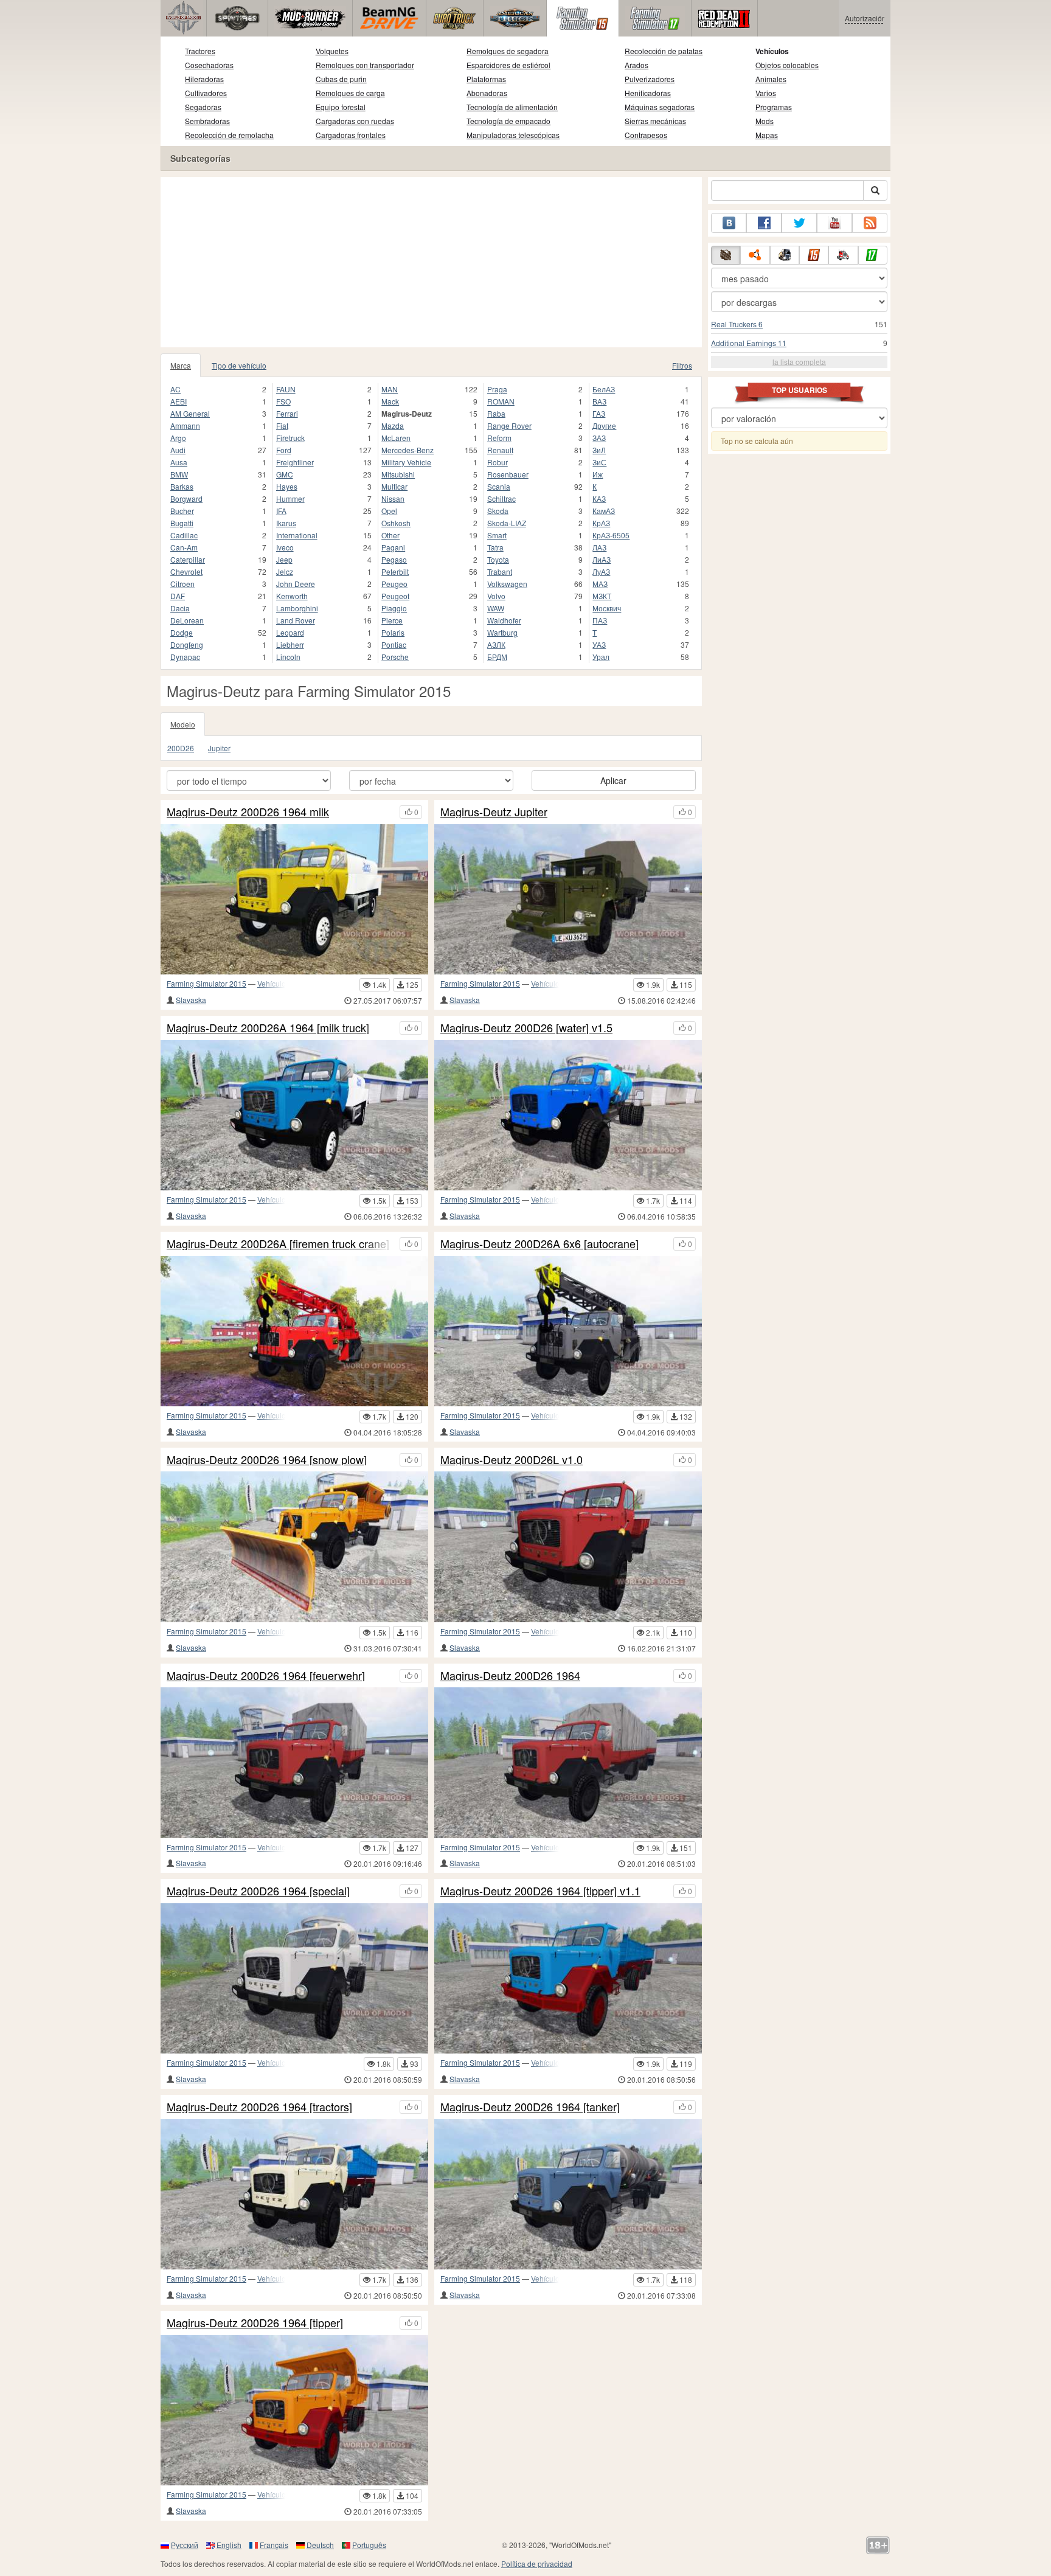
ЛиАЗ (602, 559)
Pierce (392, 620)
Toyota (498, 559)
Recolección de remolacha (229, 135)
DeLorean (187, 620)
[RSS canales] (870, 223)
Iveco (285, 547)
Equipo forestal (341, 107)
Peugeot (395, 596)
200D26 (181, 748)
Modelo (183, 724)
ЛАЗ (599, 547)
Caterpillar (188, 559)
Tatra (495, 547)
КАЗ (599, 498)
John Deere (296, 584)
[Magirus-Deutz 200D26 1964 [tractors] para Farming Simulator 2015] (294, 2194)
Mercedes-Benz (408, 450)
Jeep (284, 559)
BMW (179, 474)
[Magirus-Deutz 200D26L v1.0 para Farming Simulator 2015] (568, 1547)
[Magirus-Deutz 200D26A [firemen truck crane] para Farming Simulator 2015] (294, 1331)
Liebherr (290, 644)
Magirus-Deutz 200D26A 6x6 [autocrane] (539, 1244)
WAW (496, 608)
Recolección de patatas (664, 51)
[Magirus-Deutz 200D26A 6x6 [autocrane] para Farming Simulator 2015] (568, 1331)
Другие (604, 425)
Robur (498, 462)
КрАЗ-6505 (611, 535)
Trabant (500, 571)
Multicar (394, 486)
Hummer (290, 498)
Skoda (498, 511)
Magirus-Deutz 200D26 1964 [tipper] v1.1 (540, 1891)
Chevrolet (186, 571)
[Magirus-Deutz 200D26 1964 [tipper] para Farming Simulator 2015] (294, 2410)
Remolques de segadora (508, 51)
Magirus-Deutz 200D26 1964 (510, 1676)
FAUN (286, 389)
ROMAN (501, 401)
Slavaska (191, 1000)
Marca (181, 365)
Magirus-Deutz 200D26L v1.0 (512, 1460)
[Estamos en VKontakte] (729, 223)
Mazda (393, 425)
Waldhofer (504, 620)
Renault (500, 450)
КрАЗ (601, 523)
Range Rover (509, 425)
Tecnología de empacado (508, 121)
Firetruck (290, 438)
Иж (598, 474)
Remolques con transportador (365, 65)
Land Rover (296, 620)
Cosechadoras (209, 65)
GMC (285, 474)
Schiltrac (501, 498)
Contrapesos (646, 135)
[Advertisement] (431, 262)
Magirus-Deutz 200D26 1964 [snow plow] (267, 1460)
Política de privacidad (537, 2564)
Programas (774, 107)
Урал (601, 657)
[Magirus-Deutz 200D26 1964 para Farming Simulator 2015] (568, 1762)
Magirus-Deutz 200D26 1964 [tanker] (530, 2107)
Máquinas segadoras (660, 107)
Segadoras (203, 107)
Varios (766, 93)
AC (175, 389)
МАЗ (600, 584)
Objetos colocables (787, 65)
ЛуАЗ (601, 571)
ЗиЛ (599, 450)
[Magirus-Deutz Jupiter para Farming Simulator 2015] (568, 899)
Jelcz (285, 571)
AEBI (179, 401)
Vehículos (772, 51)
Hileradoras (204, 79)
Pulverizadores (650, 79)
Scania (499, 486)
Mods (765, 121)
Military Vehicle (406, 462)
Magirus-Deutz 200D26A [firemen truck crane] (278, 1244)
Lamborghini (297, 608)
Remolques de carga (350, 93)
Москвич (607, 608)
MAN (390, 389)
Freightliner (295, 462)
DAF (178, 596)
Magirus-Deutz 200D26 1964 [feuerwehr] (266, 1676)
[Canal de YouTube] (834, 223)
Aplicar (613, 780)
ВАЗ (599, 401)
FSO (283, 401)
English (229, 2545)
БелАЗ (604, 389)
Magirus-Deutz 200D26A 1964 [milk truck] (268, 1028)
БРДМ (497, 657)
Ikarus (286, 523)
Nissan (393, 498)
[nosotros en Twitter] (799, 223)
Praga (497, 389)
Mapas (767, 135)
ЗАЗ (599, 438)
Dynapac (185, 657)
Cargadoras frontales (351, 135)
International (297, 535)
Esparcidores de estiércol (508, 65)
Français (274, 2545)
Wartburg (502, 632)
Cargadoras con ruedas (355, 121)
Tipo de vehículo (239, 365)
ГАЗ (599, 413)
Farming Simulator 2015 (206, 983)
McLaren (396, 438)
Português (369, 2545)
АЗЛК (496, 644)
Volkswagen (507, 584)
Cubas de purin (341, 79)
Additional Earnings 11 (749, 343)
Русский (185, 2545)
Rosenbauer (508, 474)
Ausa (179, 462)
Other (390, 535)
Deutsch (320, 2545)
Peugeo (394, 584)
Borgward (186, 498)
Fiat (282, 425)
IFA (281, 511)
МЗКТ (602, 596)
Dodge (182, 632)
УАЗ (599, 644)
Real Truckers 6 (737, 324)
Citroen (182, 584)
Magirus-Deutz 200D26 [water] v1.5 (526, 1028)
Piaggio (394, 608)
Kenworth (292, 596)
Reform (499, 438)
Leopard (290, 632)
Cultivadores (206, 93)
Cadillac (184, 535)
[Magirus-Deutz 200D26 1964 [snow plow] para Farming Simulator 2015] (294, 1547)
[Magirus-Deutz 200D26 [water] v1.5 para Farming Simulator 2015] (568, 1115)
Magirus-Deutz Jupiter (494, 812)
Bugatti (182, 523)
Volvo (496, 596)
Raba (496, 413)
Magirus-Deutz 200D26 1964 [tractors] (259, 2107)
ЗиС (599, 462)
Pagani (393, 547)
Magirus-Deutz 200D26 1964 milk (248, 812)
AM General (190, 413)
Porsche (395, 657)
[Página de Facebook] (764, 223)
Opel (389, 511)
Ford (284, 450)
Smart (497, 535)
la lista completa (799, 362)
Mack (390, 401)
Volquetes (332, 51)
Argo (178, 438)
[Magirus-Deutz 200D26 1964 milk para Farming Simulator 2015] (294, 899)
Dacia (180, 608)
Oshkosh (396, 523)
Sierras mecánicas (655, 121)
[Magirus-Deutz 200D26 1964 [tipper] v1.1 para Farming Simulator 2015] (568, 1978)
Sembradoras (207, 121)
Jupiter (219, 748)
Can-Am (184, 547)
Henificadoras (648, 93)
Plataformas (486, 79)
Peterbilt (395, 571)
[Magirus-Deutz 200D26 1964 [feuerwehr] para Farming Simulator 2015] (294, 1762)
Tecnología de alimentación (512, 107)
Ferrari (287, 413)
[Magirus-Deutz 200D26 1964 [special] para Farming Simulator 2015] (294, 1978)
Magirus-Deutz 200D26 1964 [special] (258, 1891)
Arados (636, 65)
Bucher (182, 511)
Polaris (393, 632)
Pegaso (394, 559)
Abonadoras (487, 93)
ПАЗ (600, 620)
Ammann (185, 425)
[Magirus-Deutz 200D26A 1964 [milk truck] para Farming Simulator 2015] (294, 1115)
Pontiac (394, 644)
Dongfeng (187, 644)
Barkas (182, 486)
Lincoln (288, 657)
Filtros (682, 365)
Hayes (287, 486)
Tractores (200, 51)
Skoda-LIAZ (507, 523)
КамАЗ (604, 511)
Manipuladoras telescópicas (513, 135)
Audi (178, 450)
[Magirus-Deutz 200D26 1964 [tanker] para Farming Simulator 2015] (568, 2194)
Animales (771, 79)
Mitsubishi (398, 474)
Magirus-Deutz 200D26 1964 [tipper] (255, 2323)
